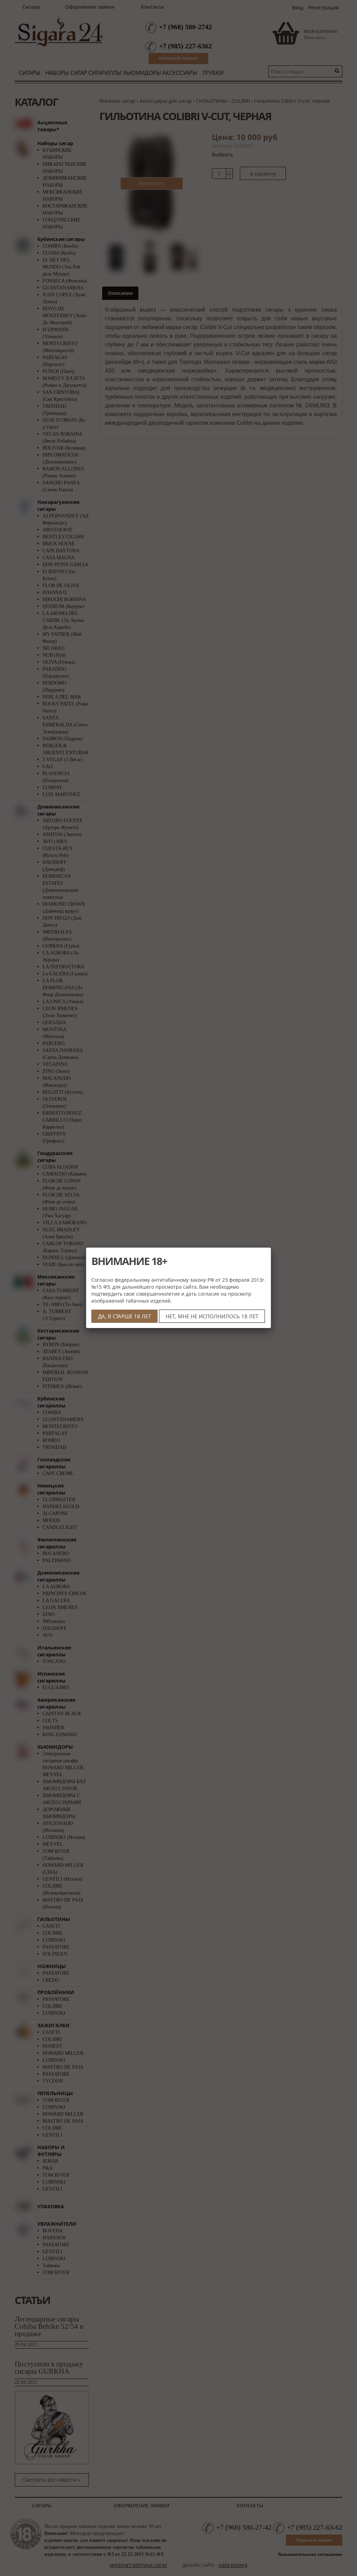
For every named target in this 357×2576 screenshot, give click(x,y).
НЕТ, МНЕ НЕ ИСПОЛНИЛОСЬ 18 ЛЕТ (212, 1316)
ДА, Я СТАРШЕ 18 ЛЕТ (124, 1316)
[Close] (271, 1248)
